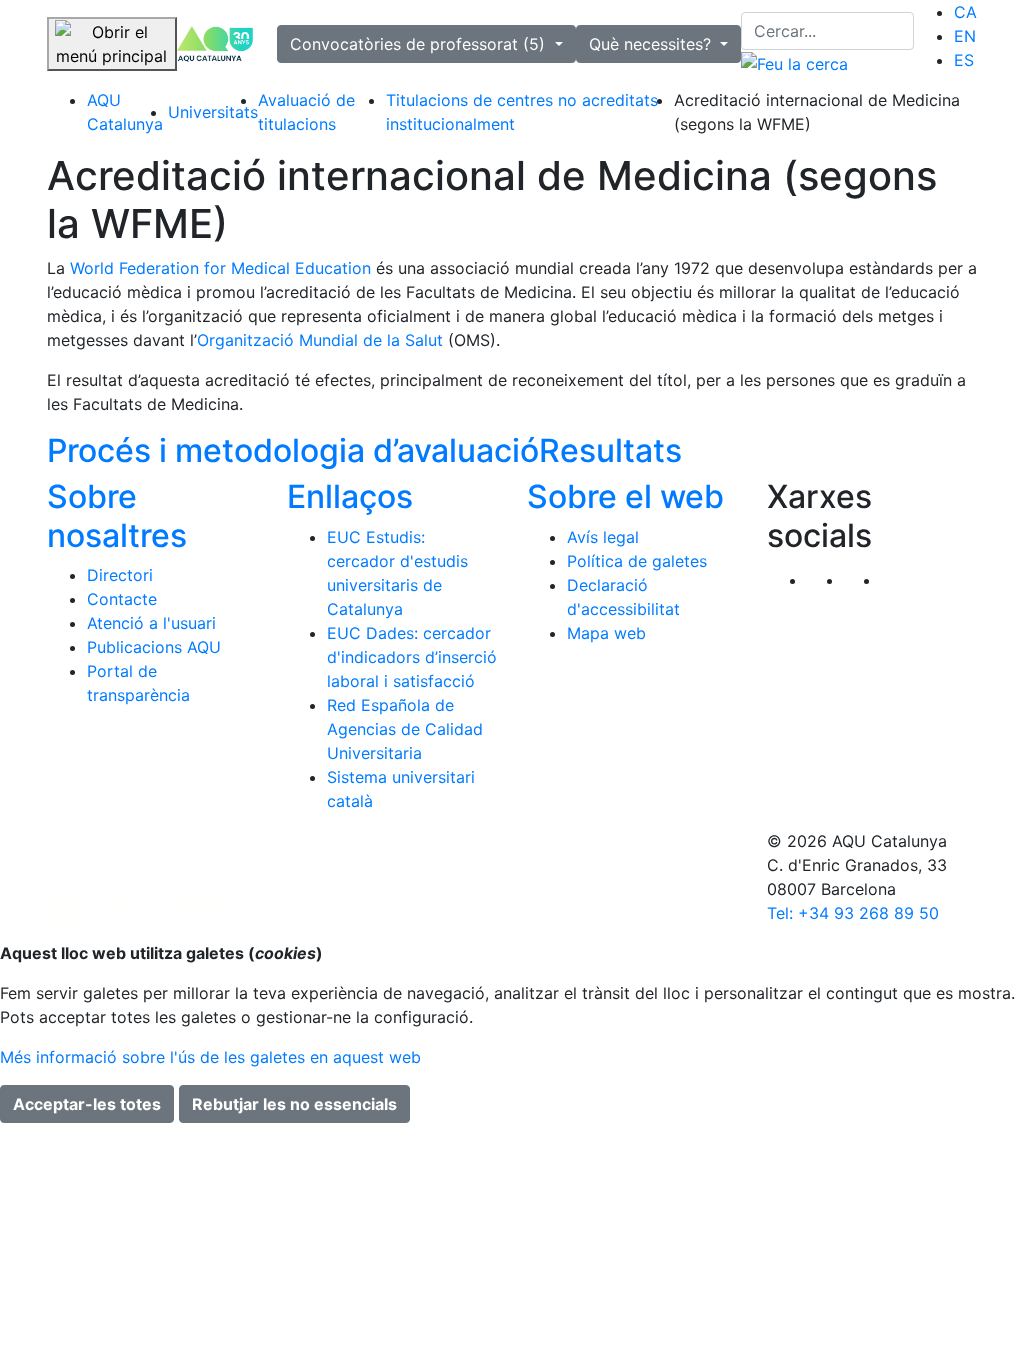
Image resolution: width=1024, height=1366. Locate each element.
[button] (899, 580)
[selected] (215, 44)
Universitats (213, 112)
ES (964, 60)
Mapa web (606, 633)
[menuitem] (965, 12)
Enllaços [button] (350, 496)
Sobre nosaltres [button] (117, 515)
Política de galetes (637, 561)
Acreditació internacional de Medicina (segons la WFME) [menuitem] (817, 112)
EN (965, 36)
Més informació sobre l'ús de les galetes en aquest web (210, 1057)
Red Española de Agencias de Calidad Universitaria (405, 729)
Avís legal (603, 537)
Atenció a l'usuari (151, 623)
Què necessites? (652, 44)
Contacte (122, 599)
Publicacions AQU (154, 647)
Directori (120, 575)
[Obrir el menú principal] (112, 44)
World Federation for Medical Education (220, 268)
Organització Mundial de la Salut (322, 340)
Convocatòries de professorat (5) (420, 44)
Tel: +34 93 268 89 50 (853, 913)
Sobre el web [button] (625, 496)
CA (965, 12)
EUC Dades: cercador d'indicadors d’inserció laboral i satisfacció (412, 657)
